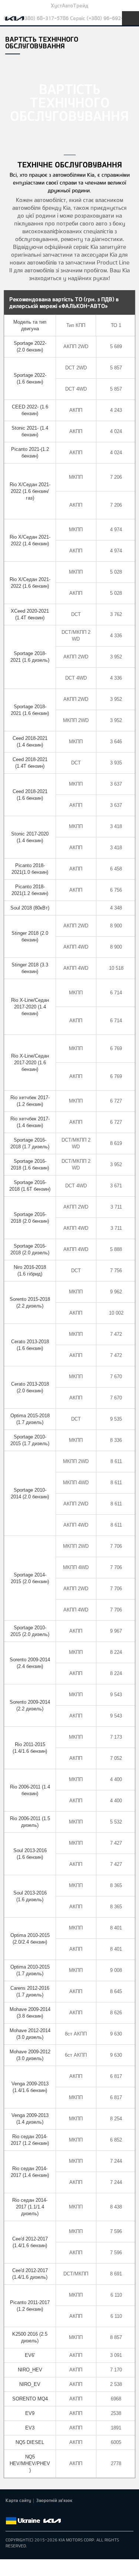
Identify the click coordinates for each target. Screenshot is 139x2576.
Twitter (20, 2512)
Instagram (52, 2512)
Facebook (10, 2512)
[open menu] (130, 18)
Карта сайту (18, 2500)
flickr (62, 2512)
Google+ (31, 2512)
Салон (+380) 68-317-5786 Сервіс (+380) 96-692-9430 (69, 18)
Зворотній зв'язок (54, 2500)
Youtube (41, 2512)
